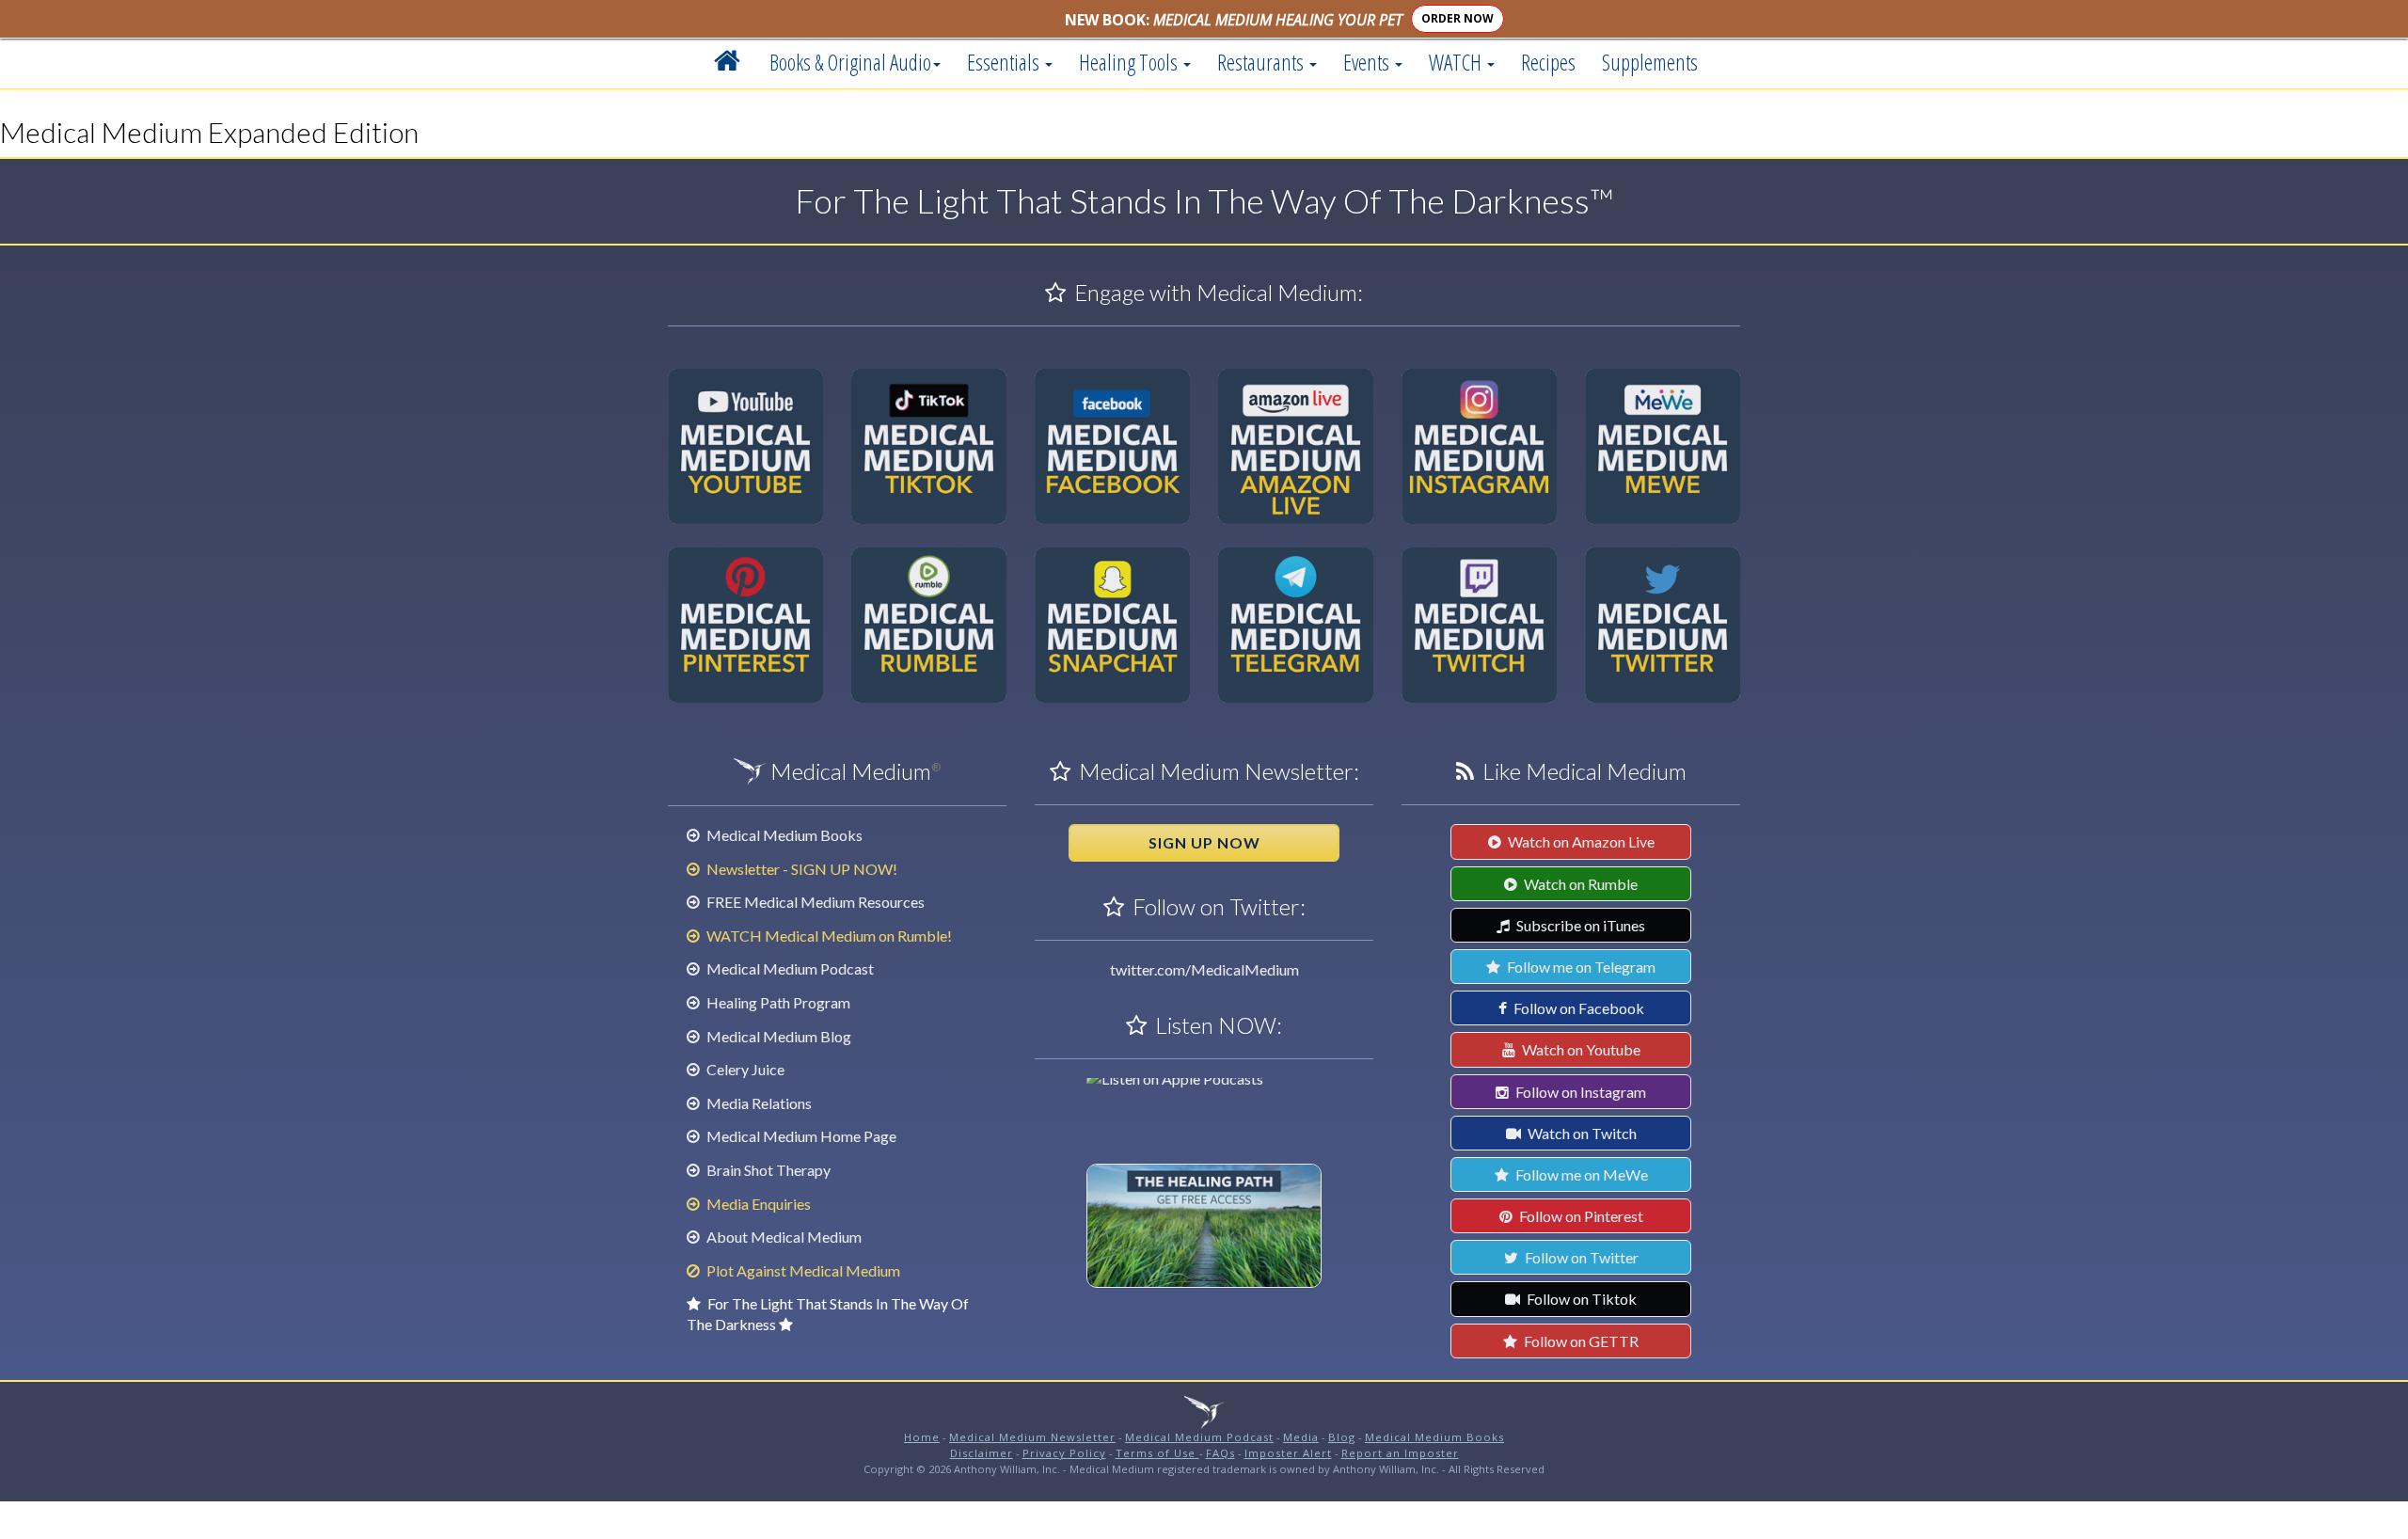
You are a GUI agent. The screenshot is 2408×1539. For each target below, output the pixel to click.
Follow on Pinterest (1580, 1216)
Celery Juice (744, 1069)
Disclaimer (982, 1453)
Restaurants (1262, 62)
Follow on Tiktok (1580, 1299)
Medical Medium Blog (777, 1036)
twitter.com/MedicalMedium (1204, 969)
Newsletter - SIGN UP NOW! (800, 869)
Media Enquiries (757, 1204)
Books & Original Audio (850, 62)
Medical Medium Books (783, 835)
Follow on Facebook (1577, 1008)
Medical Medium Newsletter (1032, 1437)
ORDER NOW (1457, 18)
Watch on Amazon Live (1580, 841)
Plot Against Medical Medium (802, 1270)
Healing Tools (1130, 62)
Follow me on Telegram (1580, 967)
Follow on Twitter (1580, 1257)
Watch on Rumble (1579, 884)
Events (1368, 62)
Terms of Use (1157, 1453)
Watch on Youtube (1580, 1049)
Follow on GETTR (1580, 1341)
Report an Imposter (1400, 1453)
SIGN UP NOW (1204, 842)
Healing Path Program (777, 1002)
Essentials (1005, 62)
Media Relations (758, 1103)
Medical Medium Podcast (789, 968)
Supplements (1650, 62)
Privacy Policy (1064, 1453)
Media (1301, 1437)
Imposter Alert (1288, 1453)
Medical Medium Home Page (800, 1136)
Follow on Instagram (1579, 1092)
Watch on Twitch (1581, 1133)
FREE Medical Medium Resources (814, 902)
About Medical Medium (783, 1237)
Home (922, 1437)
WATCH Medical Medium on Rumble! (828, 936)
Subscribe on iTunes (1579, 925)
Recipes (1548, 62)
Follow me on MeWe (1580, 1174)
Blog (1342, 1437)
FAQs (1220, 1453)
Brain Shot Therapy (767, 1170)
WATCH (1457, 62)
